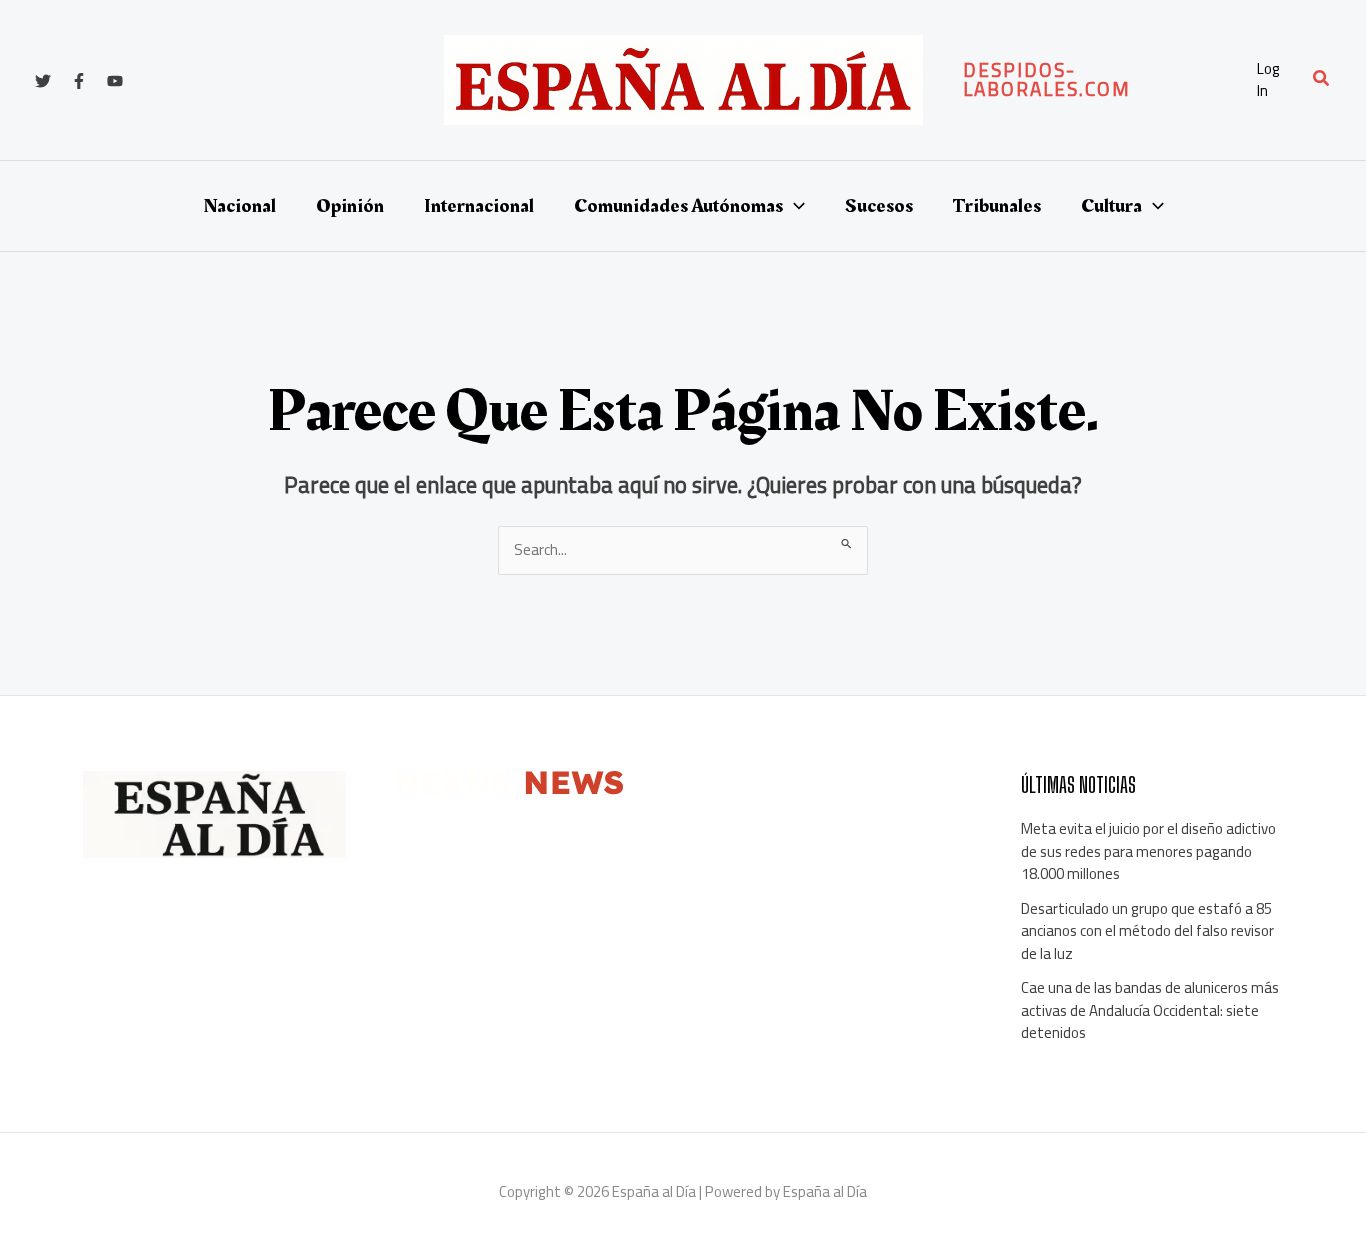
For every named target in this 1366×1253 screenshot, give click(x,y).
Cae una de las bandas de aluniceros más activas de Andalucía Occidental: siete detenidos (1150, 1010)
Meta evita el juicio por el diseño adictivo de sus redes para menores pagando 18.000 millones (1148, 851)
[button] (1100, 80)
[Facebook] (79, 81)
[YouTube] (115, 81)
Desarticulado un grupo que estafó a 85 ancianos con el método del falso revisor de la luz (1147, 931)
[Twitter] (43, 81)
